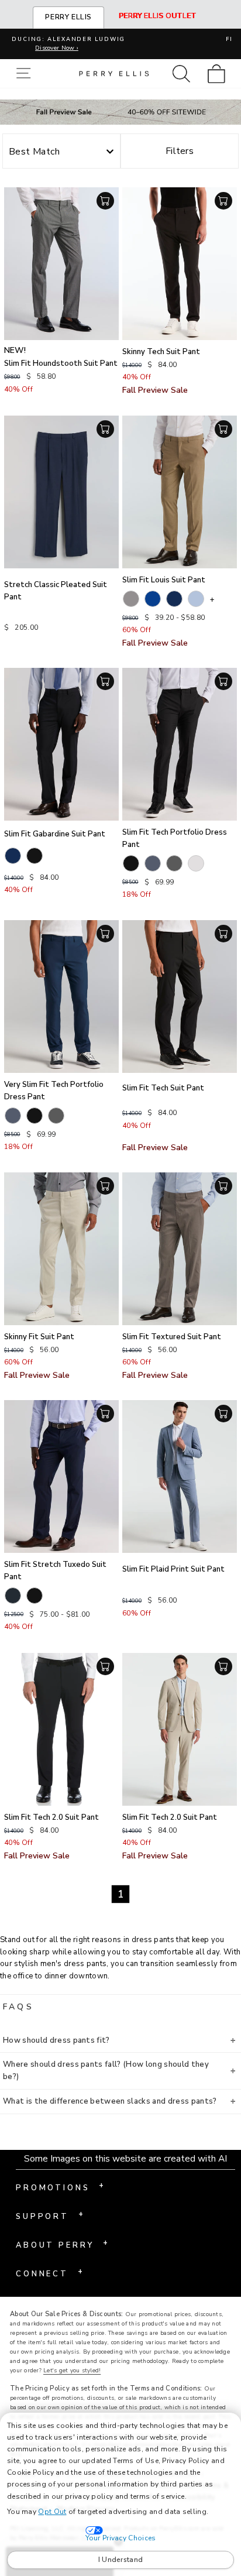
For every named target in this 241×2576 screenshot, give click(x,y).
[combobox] (61, 152)
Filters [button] (180, 151)
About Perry (62, 2244)
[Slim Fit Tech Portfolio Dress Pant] (180, 744)
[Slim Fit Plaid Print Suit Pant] (180, 1476)
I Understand (121, 2560)
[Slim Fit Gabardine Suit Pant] (61, 744)
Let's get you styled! (72, 2371)
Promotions (60, 2187)
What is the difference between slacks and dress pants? (110, 2101)
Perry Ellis (68, 17)
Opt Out (52, 2512)
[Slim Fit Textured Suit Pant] (180, 1249)
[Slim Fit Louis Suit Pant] (180, 492)
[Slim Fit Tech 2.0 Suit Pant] (61, 1729)
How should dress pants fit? (56, 2040)
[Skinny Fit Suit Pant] (61, 1249)
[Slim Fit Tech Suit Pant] (180, 997)
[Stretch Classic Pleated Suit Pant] (61, 492)
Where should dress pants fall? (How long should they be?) (106, 2071)
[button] (26, 73)
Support (49, 2215)
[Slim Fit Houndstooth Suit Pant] (61, 264)
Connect (49, 2273)
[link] (220, 73)
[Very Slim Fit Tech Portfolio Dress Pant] (61, 997)
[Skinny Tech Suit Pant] (180, 264)
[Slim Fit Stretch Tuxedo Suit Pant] (61, 1476)
